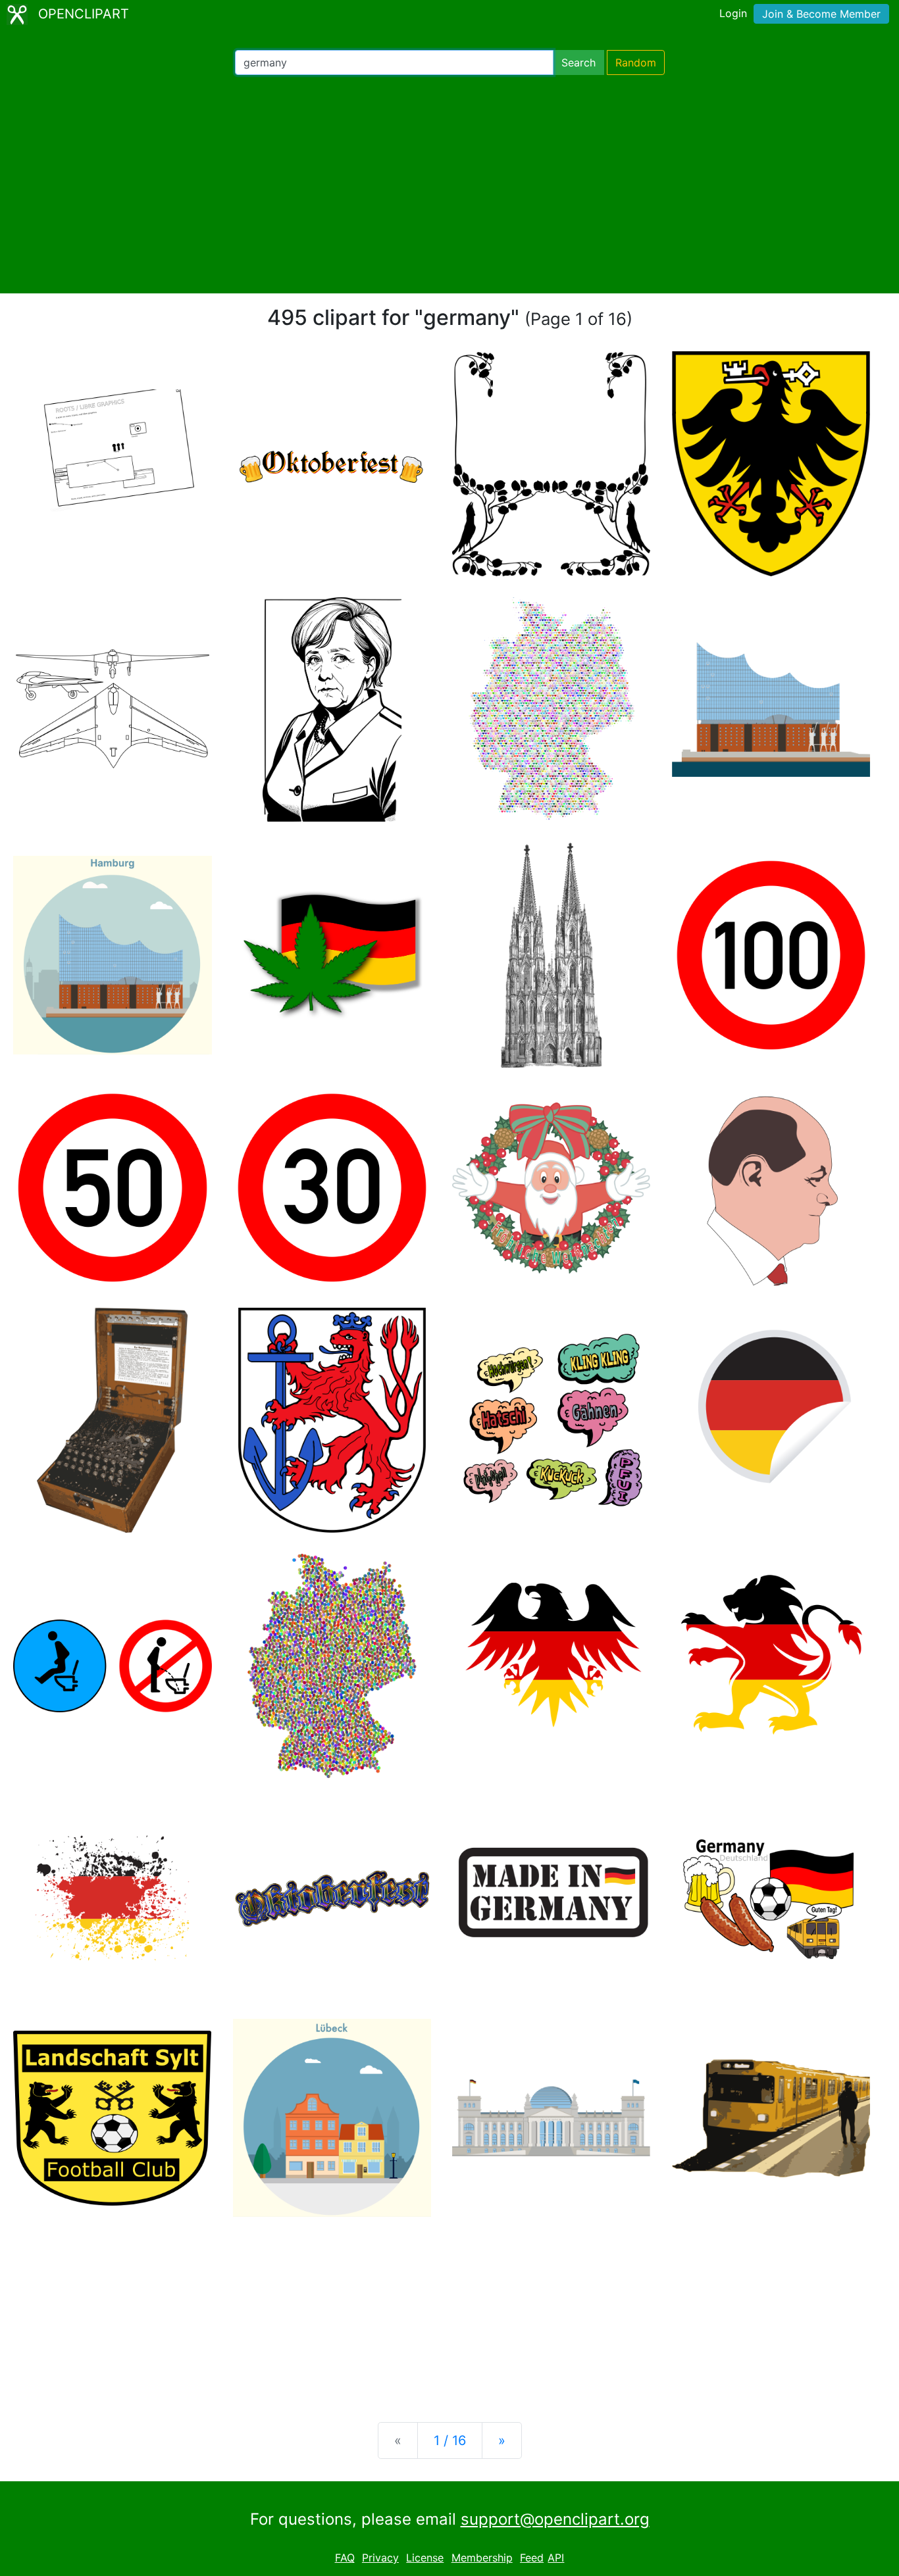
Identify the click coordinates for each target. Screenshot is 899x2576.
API (556, 2558)
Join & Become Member (821, 14)
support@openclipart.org (555, 2519)
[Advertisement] (449, 184)
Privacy (380, 2558)
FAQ (345, 2558)
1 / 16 (450, 2440)
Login (733, 13)
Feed (532, 2558)
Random (636, 62)
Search (578, 62)
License (425, 2558)
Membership (482, 2558)
